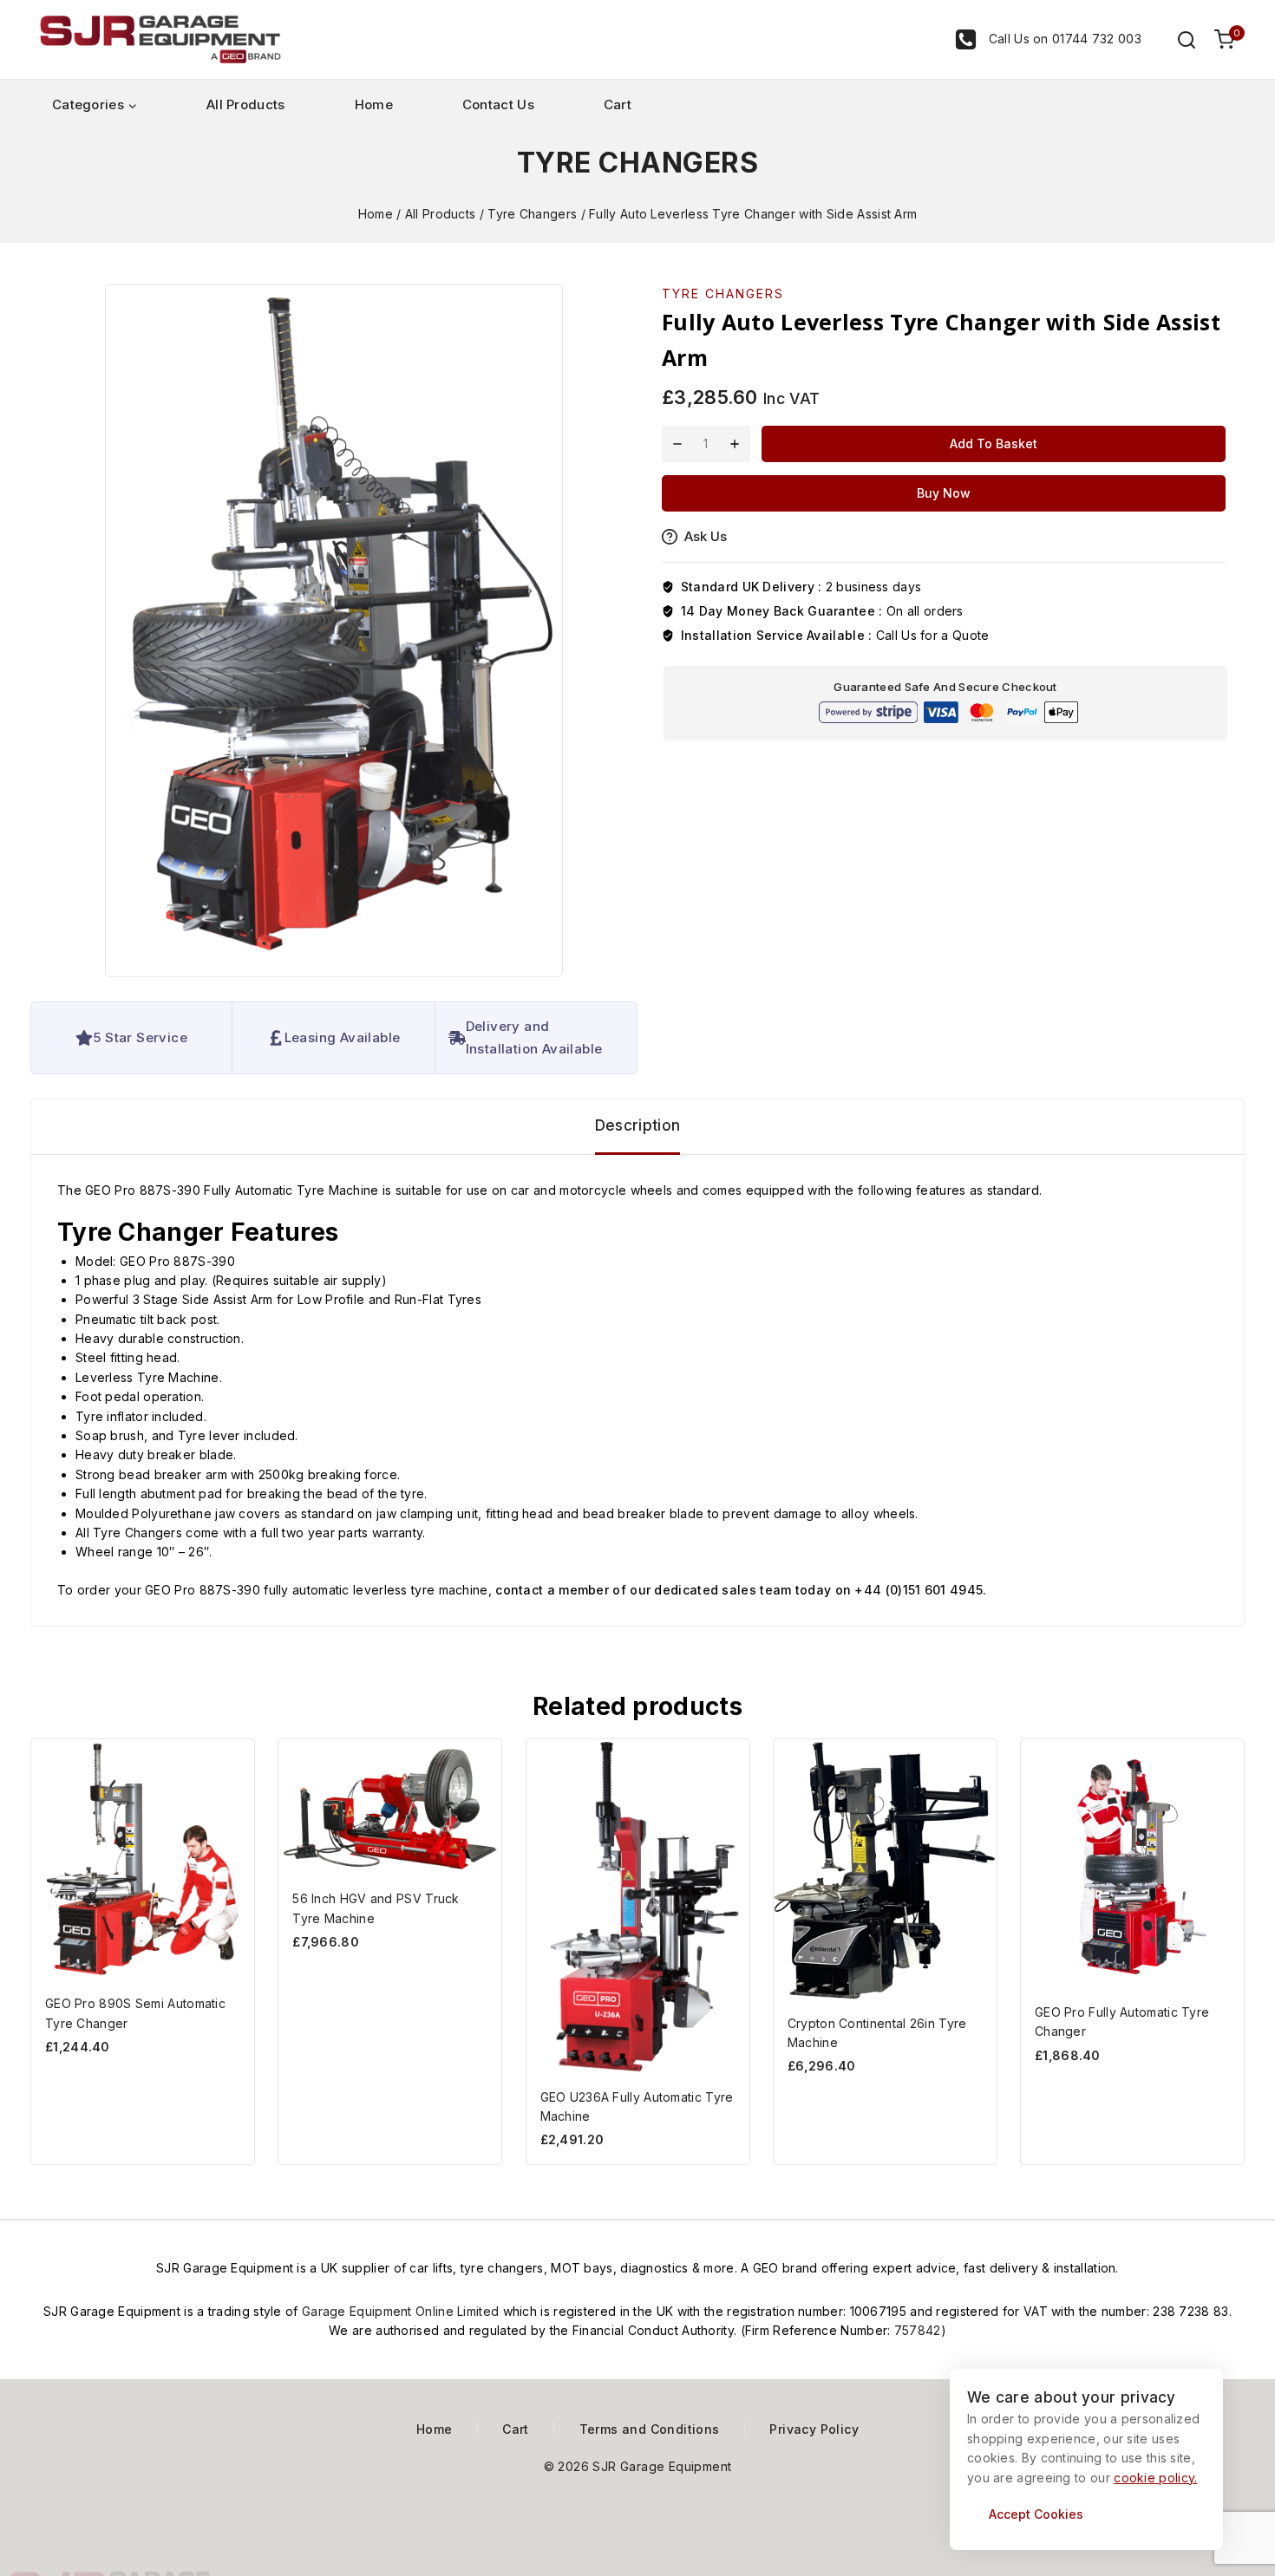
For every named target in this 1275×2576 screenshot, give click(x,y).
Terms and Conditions (650, 2429)
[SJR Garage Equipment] (160, 40)
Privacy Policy (814, 2429)
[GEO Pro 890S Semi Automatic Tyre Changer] (143, 1860)
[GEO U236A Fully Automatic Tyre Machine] (638, 1907)
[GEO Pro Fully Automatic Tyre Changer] (1132, 1864)
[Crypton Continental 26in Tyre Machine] (885, 1870)
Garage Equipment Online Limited (402, 2311)
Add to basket (994, 443)
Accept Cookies (1036, 2514)
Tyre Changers (637, 163)
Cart (618, 104)
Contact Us (498, 104)
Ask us (706, 536)
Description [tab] (637, 1125)
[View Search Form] (1178, 40)
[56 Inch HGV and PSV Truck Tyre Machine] (390, 1807)
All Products (246, 104)
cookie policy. (1155, 2478)
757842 (918, 2330)
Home (374, 104)
